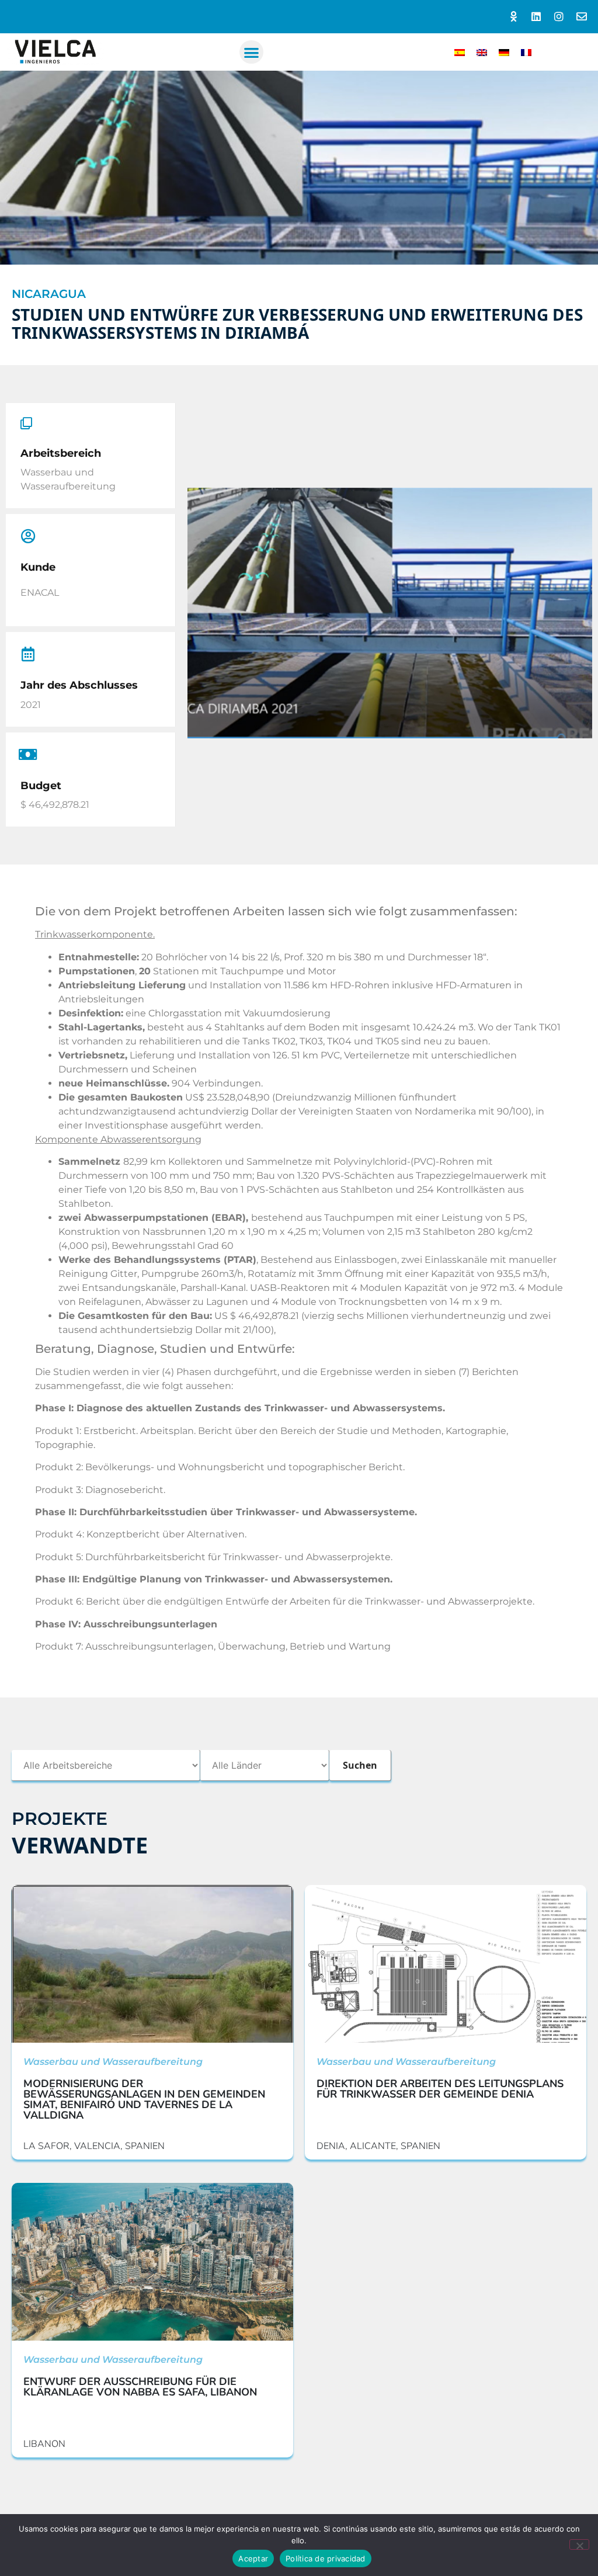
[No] (579, 2544)
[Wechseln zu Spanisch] (460, 52)
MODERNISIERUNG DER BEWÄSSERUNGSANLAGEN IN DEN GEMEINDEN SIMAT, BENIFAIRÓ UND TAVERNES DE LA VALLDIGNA (144, 2099)
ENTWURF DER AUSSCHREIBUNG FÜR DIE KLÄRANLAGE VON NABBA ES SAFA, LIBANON (140, 2387)
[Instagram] (559, 17)
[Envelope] (581, 17)
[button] (251, 52)
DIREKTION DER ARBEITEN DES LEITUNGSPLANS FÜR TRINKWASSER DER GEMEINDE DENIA (440, 2089)
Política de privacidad (326, 2558)
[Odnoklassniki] (514, 17)
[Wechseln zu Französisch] (526, 52)
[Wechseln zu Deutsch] (504, 52)
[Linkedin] (536, 17)
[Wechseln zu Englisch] (482, 52)
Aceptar (253, 2558)
